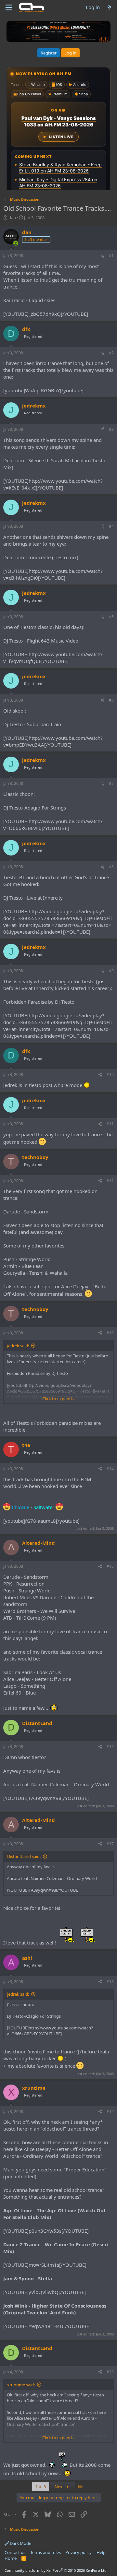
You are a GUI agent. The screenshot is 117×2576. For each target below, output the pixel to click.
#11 (110, 1124)
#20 (110, 2372)
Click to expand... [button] (58, 1399)
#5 (111, 617)
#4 (111, 526)
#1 (111, 256)
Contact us (15, 2552)
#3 (111, 429)
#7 (111, 783)
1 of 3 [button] (41, 2487)
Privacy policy (78, 2552)
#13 (110, 1333)
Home (11, 2558)
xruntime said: (21, 2385)
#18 (110, 1982)
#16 (110, 1747)
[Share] (102, 256)
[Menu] (9, 7)
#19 (110, 2112)
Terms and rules (45, 2552)
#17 (110, 1844)
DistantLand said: (24, 1856)
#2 (111, 353)
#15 (110, 1566)
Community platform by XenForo (56, 2570)
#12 (110, 1181)
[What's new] (109, 7)
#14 (110, 1469)
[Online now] (16, 243)
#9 (111, 971)
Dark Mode (20, 2543)
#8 (111, 867)
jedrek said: (18, 1346)
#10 (110, 1075)
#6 (111, 700)
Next (60, 2487)
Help (101, 2552)
